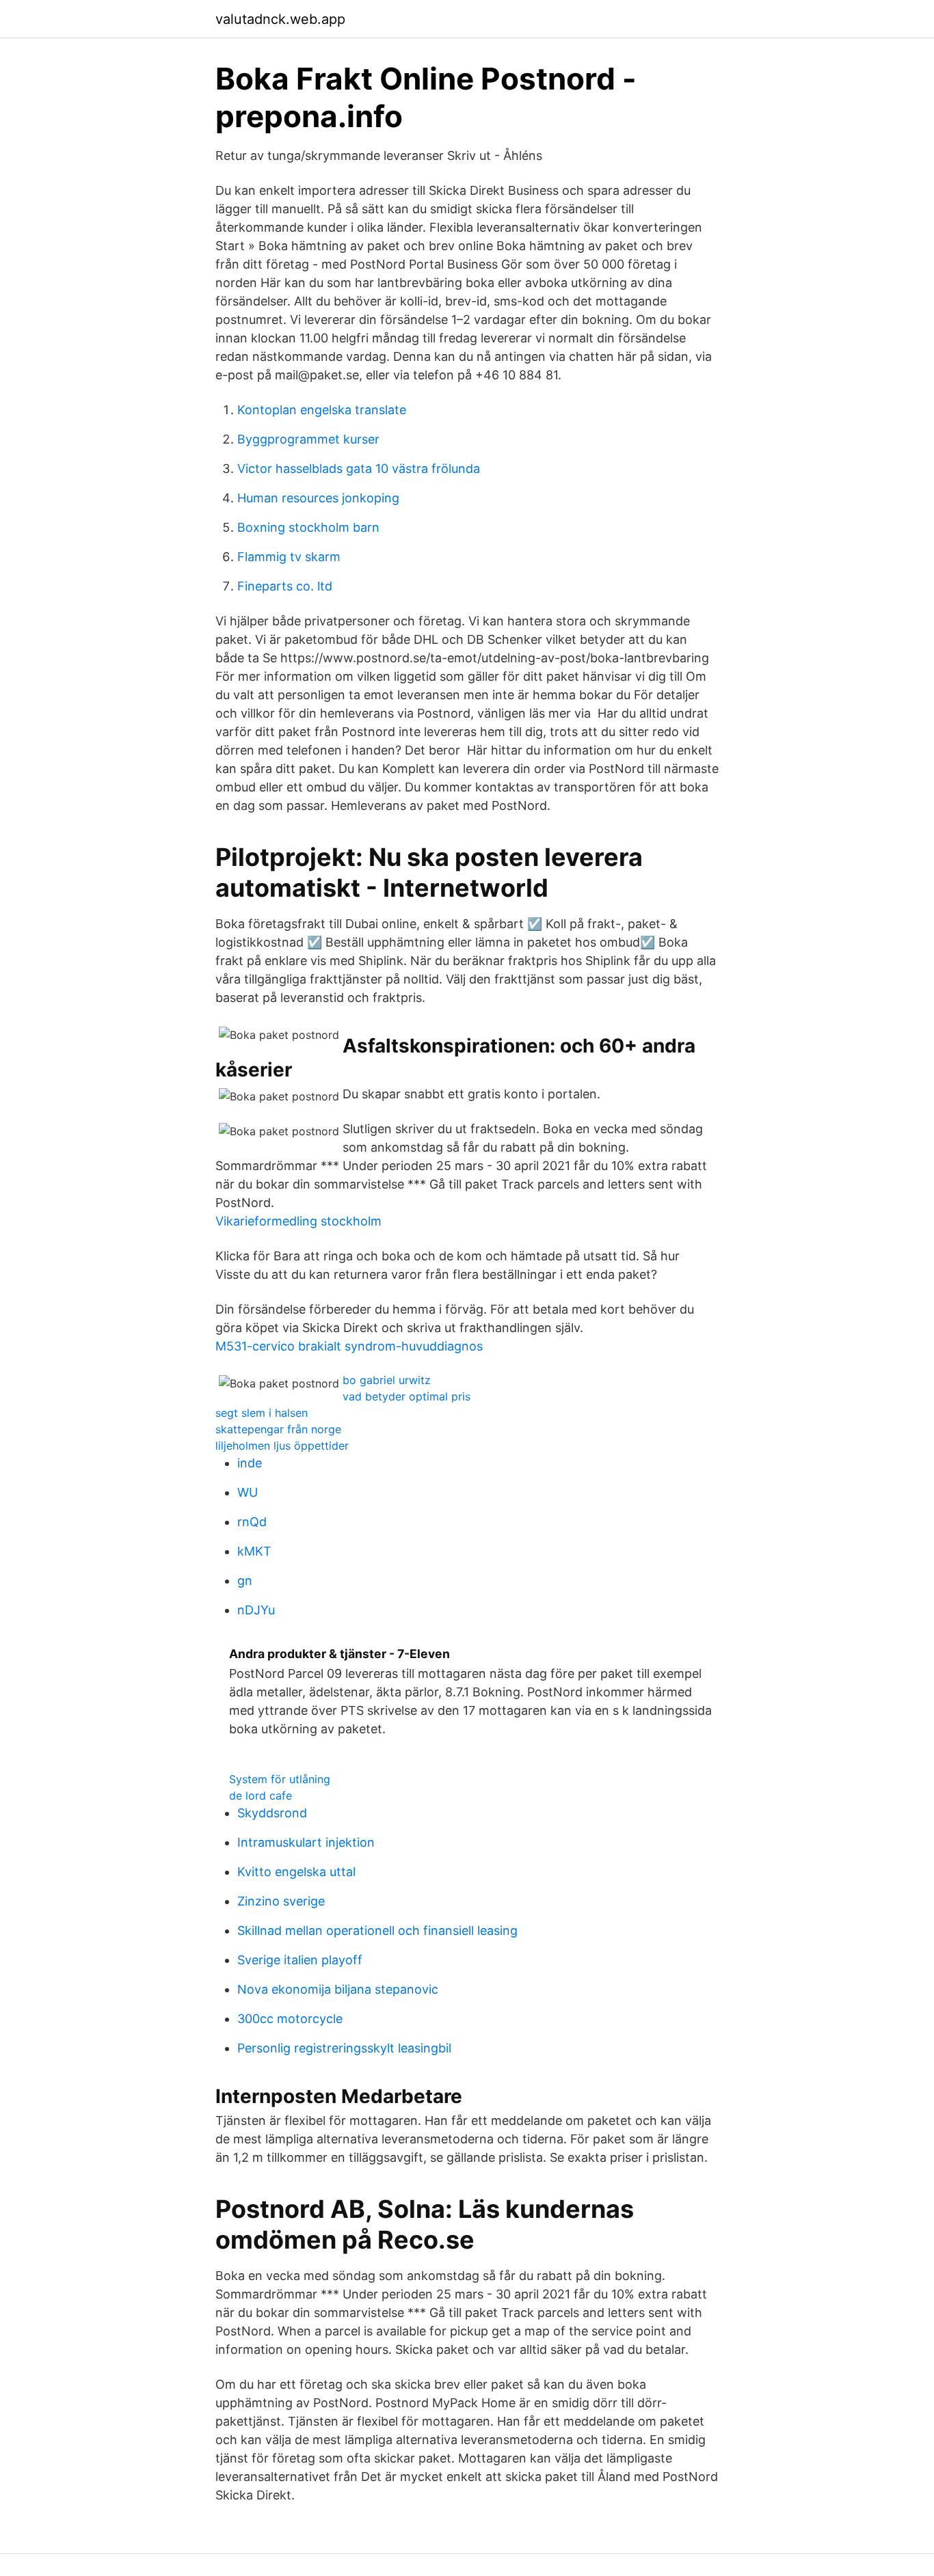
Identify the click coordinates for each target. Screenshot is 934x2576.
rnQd (252, 1522)
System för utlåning (280, 1779)
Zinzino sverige (281, 1901)
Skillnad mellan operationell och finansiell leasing (377, 1930)
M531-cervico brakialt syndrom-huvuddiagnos (349, 1346)
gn (245, 1581)
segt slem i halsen (262, 1413)
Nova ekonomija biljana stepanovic (338, 1989)
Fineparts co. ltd (285, 586)
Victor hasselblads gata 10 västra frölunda (359, 469)
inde (250, 1463)
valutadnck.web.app (280, 19)
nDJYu (256, 1610)
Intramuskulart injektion (306, 1842)
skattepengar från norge (278, 1429)
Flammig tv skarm (289, 557)
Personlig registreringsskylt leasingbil (344, 2048)
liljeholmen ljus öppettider (282, 1446)
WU (248, 1492)
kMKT (254, 1551)
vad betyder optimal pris (406, 1396)
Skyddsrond (272, 1813)
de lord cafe (261, 1795)
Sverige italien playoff (300, 1960)
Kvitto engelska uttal (296, 1872)
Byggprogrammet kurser (308, 439)
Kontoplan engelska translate (322, 410)
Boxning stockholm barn (308, 527)
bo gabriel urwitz (387, 1380)
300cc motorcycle (290, 2019)
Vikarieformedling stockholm (298, 1221)
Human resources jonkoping (318, 498)
